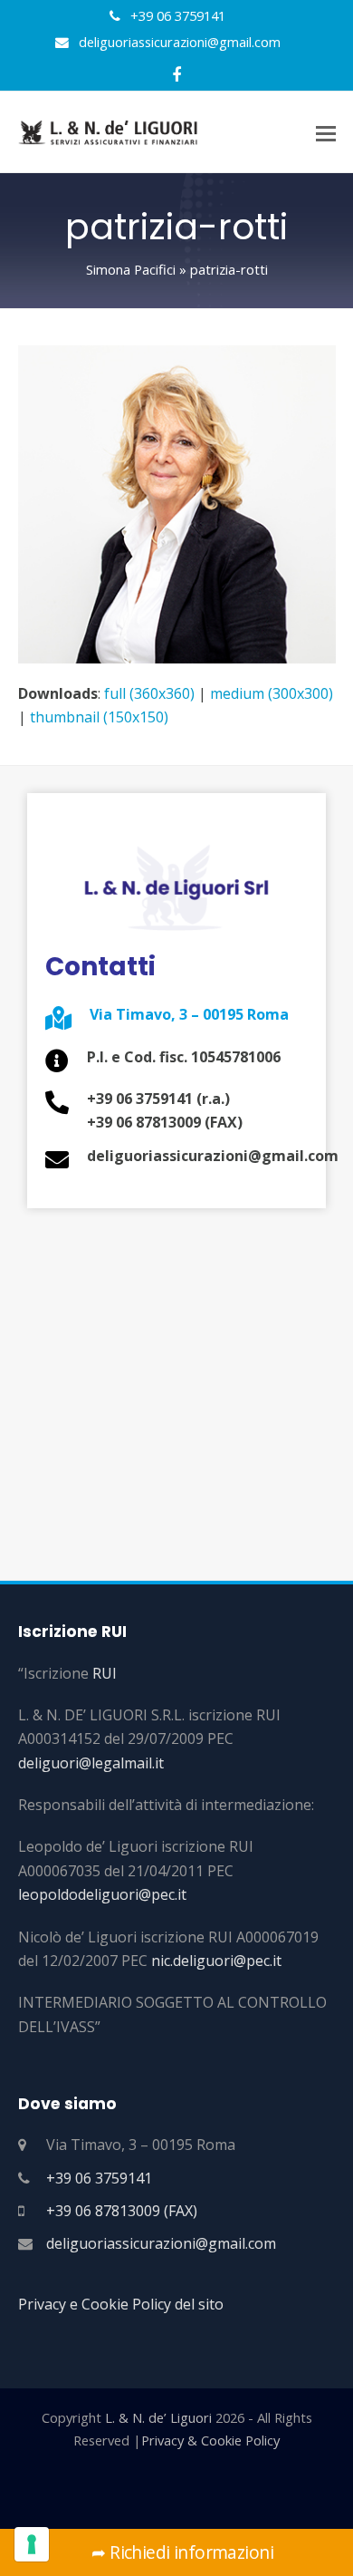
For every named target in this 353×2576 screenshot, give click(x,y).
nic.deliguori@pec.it (216, 1961)
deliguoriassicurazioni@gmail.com (161, 2243)
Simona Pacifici (131, 269)
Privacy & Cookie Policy (210, 2440)
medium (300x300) (272, 693)
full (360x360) (149, 693)
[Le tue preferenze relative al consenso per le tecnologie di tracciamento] (32, 2544)
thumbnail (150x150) (99, 717)
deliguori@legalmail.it (91, 1763)
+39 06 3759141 (99, 2178)
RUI (105, 1673)
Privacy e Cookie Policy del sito (121, 2304)
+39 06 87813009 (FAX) (122, 2211)
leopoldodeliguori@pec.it (102, 1894)
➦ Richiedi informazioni (176, 2552)
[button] (326, 132)
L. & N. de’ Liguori (158, 2417)
